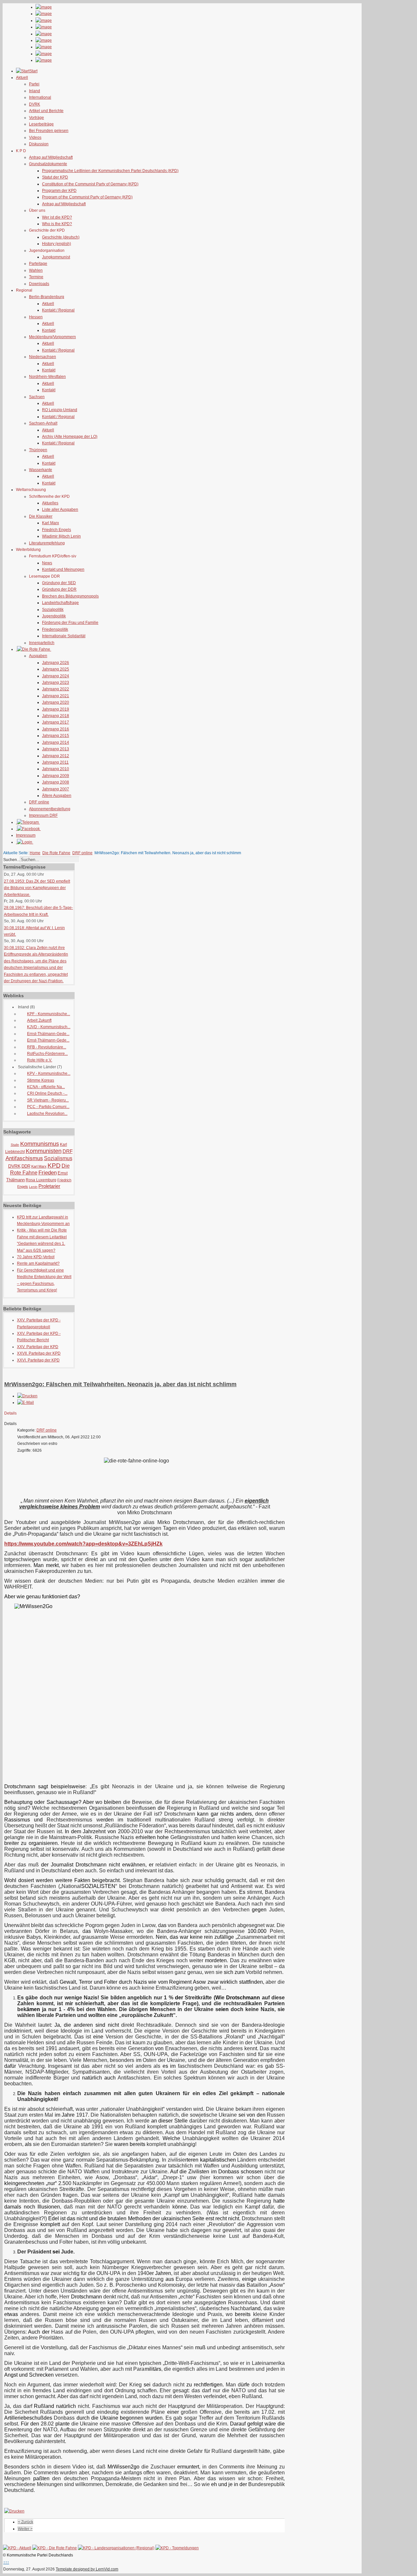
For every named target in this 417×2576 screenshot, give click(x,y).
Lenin (33, 1187)
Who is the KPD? (57, 224)
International (40, 97)
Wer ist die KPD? (57, 217)
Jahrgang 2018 (56, 716)
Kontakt (49, 330)
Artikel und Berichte (46, 111)
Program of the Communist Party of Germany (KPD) (87, 197)
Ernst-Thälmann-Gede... (48, 1034)
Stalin (15, 1145)
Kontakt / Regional (58, 310)
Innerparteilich (42, 643)
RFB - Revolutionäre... (47, 1047)
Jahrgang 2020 (56, 702)
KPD (54, 1166)
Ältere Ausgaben (57, 796)
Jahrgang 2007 (56, 789)
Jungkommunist (56, 257)
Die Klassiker (41, 516)
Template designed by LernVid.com (87, 2569)
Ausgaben (38, 656)
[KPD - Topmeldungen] (177, 2548)
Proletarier (49, 1186)
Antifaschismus (24, 1158)
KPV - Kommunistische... (49, 1073)
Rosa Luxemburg (41, 1180)
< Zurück (26, 2522)
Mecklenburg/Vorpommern (52, 337)
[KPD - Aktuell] (17, 2548)
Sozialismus (58, 1158)
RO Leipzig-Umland (60, 410)
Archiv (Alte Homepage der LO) (70, 437)
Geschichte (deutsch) (61, 237)
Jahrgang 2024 (56, 676)
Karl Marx (50, 523)
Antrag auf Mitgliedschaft (51, 157)
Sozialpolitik (53, 610)
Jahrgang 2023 (56, 683)
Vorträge (36, 118)
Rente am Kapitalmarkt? (38, 1263)
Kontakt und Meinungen (63, 569)
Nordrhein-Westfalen (47, 377)
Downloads (39, 284)
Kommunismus (40, 1144)
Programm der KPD (59, 191)
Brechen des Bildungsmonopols (70, 596)
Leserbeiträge (41, 124)
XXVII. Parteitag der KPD (39, 1353)
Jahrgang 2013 (56, 749)
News (47, 563)
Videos (35, 137)
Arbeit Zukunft (39, 1020)
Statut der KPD (55, 177)
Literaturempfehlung (47, 543)
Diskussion (39, 144)
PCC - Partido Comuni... (48, 1107)
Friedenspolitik (55, 629)
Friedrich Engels (57, 530)
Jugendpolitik (54, 616)
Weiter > (25, 2529)
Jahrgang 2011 (55, 762)
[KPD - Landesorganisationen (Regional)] (116, 2548)
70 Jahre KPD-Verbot (36, 1257)
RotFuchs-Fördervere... (47, 1054)
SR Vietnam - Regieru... (48, 1100)
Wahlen (36, 270)
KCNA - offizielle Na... (46, 1087)
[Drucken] (27, 1396)
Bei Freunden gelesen (49, 131)
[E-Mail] (26, 1403)
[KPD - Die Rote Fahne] (55, 2548)
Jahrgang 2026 (56, 663)
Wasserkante (41, 470)
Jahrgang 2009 (56, 776)
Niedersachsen (43, 357)
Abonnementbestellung (50, 809)
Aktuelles (50, 503)
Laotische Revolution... (47, 1114)
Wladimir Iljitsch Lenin (61, 536)
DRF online (39, 802)
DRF (68, 1151)
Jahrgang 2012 (56, 756)
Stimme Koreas (41, 1080)
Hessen (36, 317)
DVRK (35, 104)
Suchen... (12, 860)
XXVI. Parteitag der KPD (38, 1360)
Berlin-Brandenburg (47, 297)
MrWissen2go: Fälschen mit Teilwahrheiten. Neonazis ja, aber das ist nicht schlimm (120, 1384)
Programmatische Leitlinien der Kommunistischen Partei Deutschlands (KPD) (110, 171)
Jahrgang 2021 (56, 696)
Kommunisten (44, 1151)
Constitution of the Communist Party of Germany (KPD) (90, 184)
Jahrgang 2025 (56, 669)
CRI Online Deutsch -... (47, 1093)
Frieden (48, 1173)
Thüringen (38, 450)
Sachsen (37, 397)
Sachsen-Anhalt (43, 423)
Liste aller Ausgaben (60, 510)
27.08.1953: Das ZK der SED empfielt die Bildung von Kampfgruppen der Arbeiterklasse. (37, 888)
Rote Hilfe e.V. (40, 1060)
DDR (26, 1166)
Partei (34, 84)
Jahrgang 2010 (56, 769)
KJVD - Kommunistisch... (49, 1027)
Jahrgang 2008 (56, 782)
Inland (35, 91)
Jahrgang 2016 (56, 729)
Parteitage (38, 264)
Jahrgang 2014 (56, 742)
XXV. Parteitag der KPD (38, 1347)
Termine (36, 277)
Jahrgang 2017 (56, 722)
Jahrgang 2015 (56, 736)
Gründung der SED (59, 583)
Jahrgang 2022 (56, 689)
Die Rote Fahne (56, 853)
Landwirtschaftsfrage (60, 603)
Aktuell (48, 304)
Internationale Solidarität (64, 636)
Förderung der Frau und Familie (70, 623)
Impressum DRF (43, 815)
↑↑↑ (6, 2562)
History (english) (57, 244)
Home (35, 853)
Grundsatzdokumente (48, 164)
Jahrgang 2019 (56, 709)
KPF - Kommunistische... (49, 1014)
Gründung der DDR (59, 589)
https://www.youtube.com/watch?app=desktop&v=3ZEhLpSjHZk (83, 1544)
